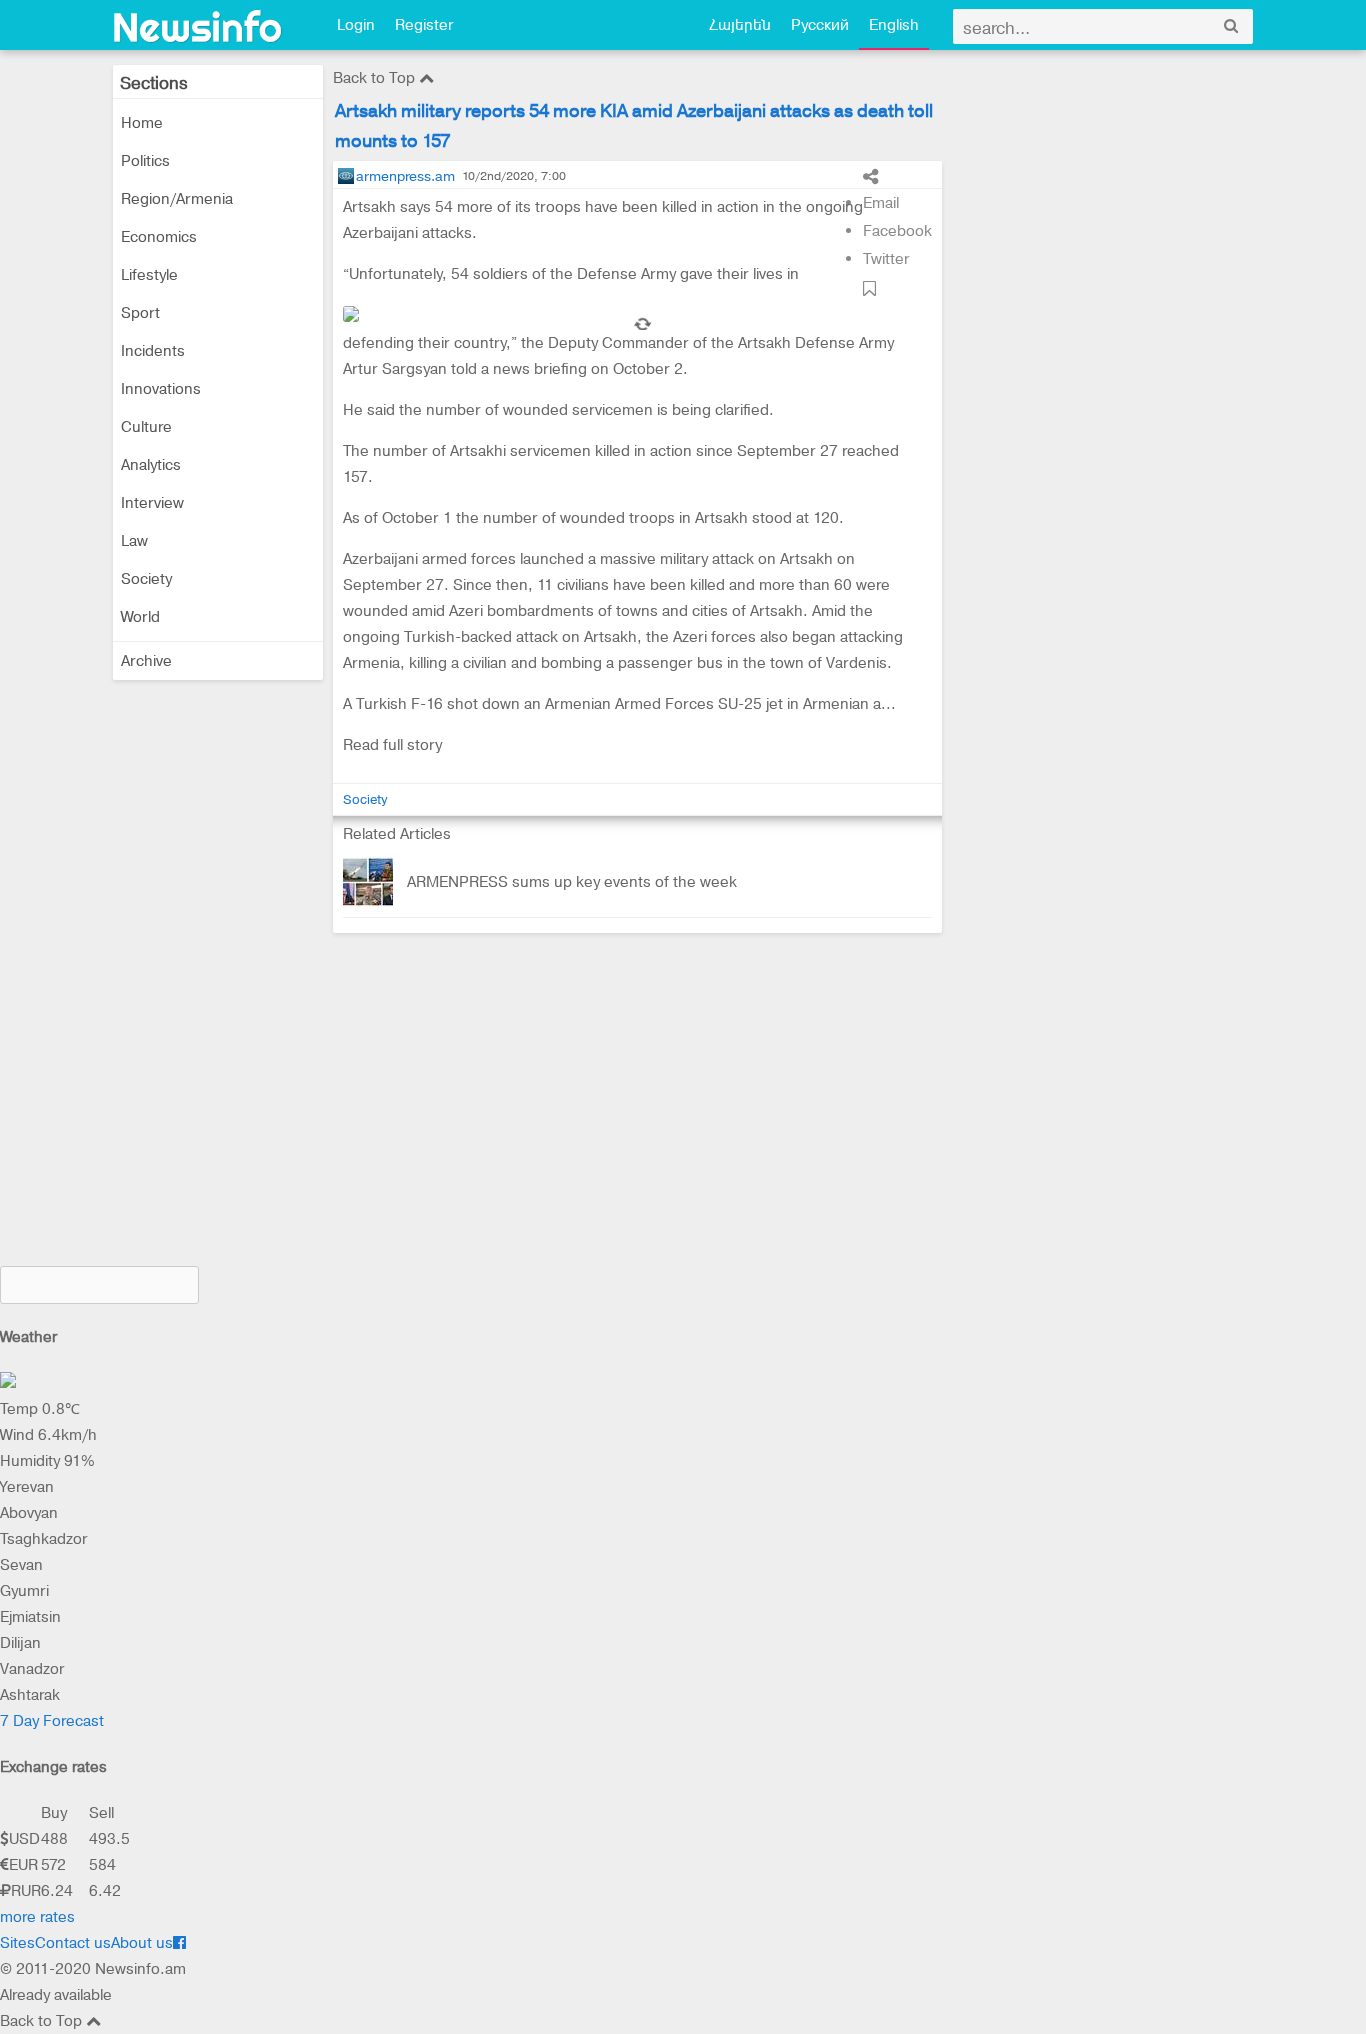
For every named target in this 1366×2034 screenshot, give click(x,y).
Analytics (151, 465)
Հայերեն (740, 25)
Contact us (73, 1943)
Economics (159, 237)
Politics (145, 161)
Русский (820, 25)
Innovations (161, 389)
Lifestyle (149, 275)
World (140, 617)
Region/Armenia (177, 199)
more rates (37, 1917)
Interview (152, 503)
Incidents (153, 351)
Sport (140, 313)
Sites (17, 1943)
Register (424, 25)
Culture (146, 427)
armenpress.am (405, 176)
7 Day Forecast (52, 1721)
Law (134, 541)
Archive (146, 661)
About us (142, 1943)
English (894, 25)
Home (142, 123)
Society (146, 579)
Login (356, 25)
